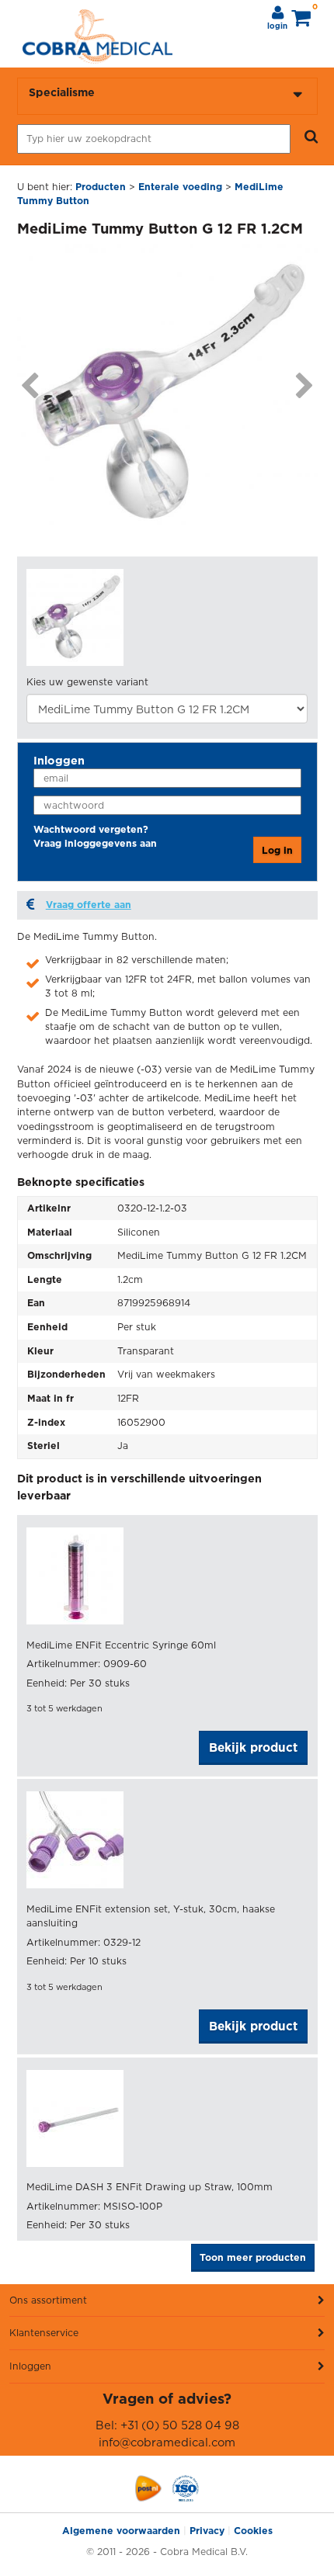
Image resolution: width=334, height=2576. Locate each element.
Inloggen (30, 2366)
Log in (277, 850)
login (277, 26)
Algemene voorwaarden (121, 2531)
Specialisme (62, 92)
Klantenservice (44, 2333)
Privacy (207, 2531)
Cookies (253, 2531)
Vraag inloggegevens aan (95, 843)
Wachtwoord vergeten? (91, 829)
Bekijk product (253, 1747)
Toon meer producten (253, 2257)
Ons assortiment (48, 2300)
